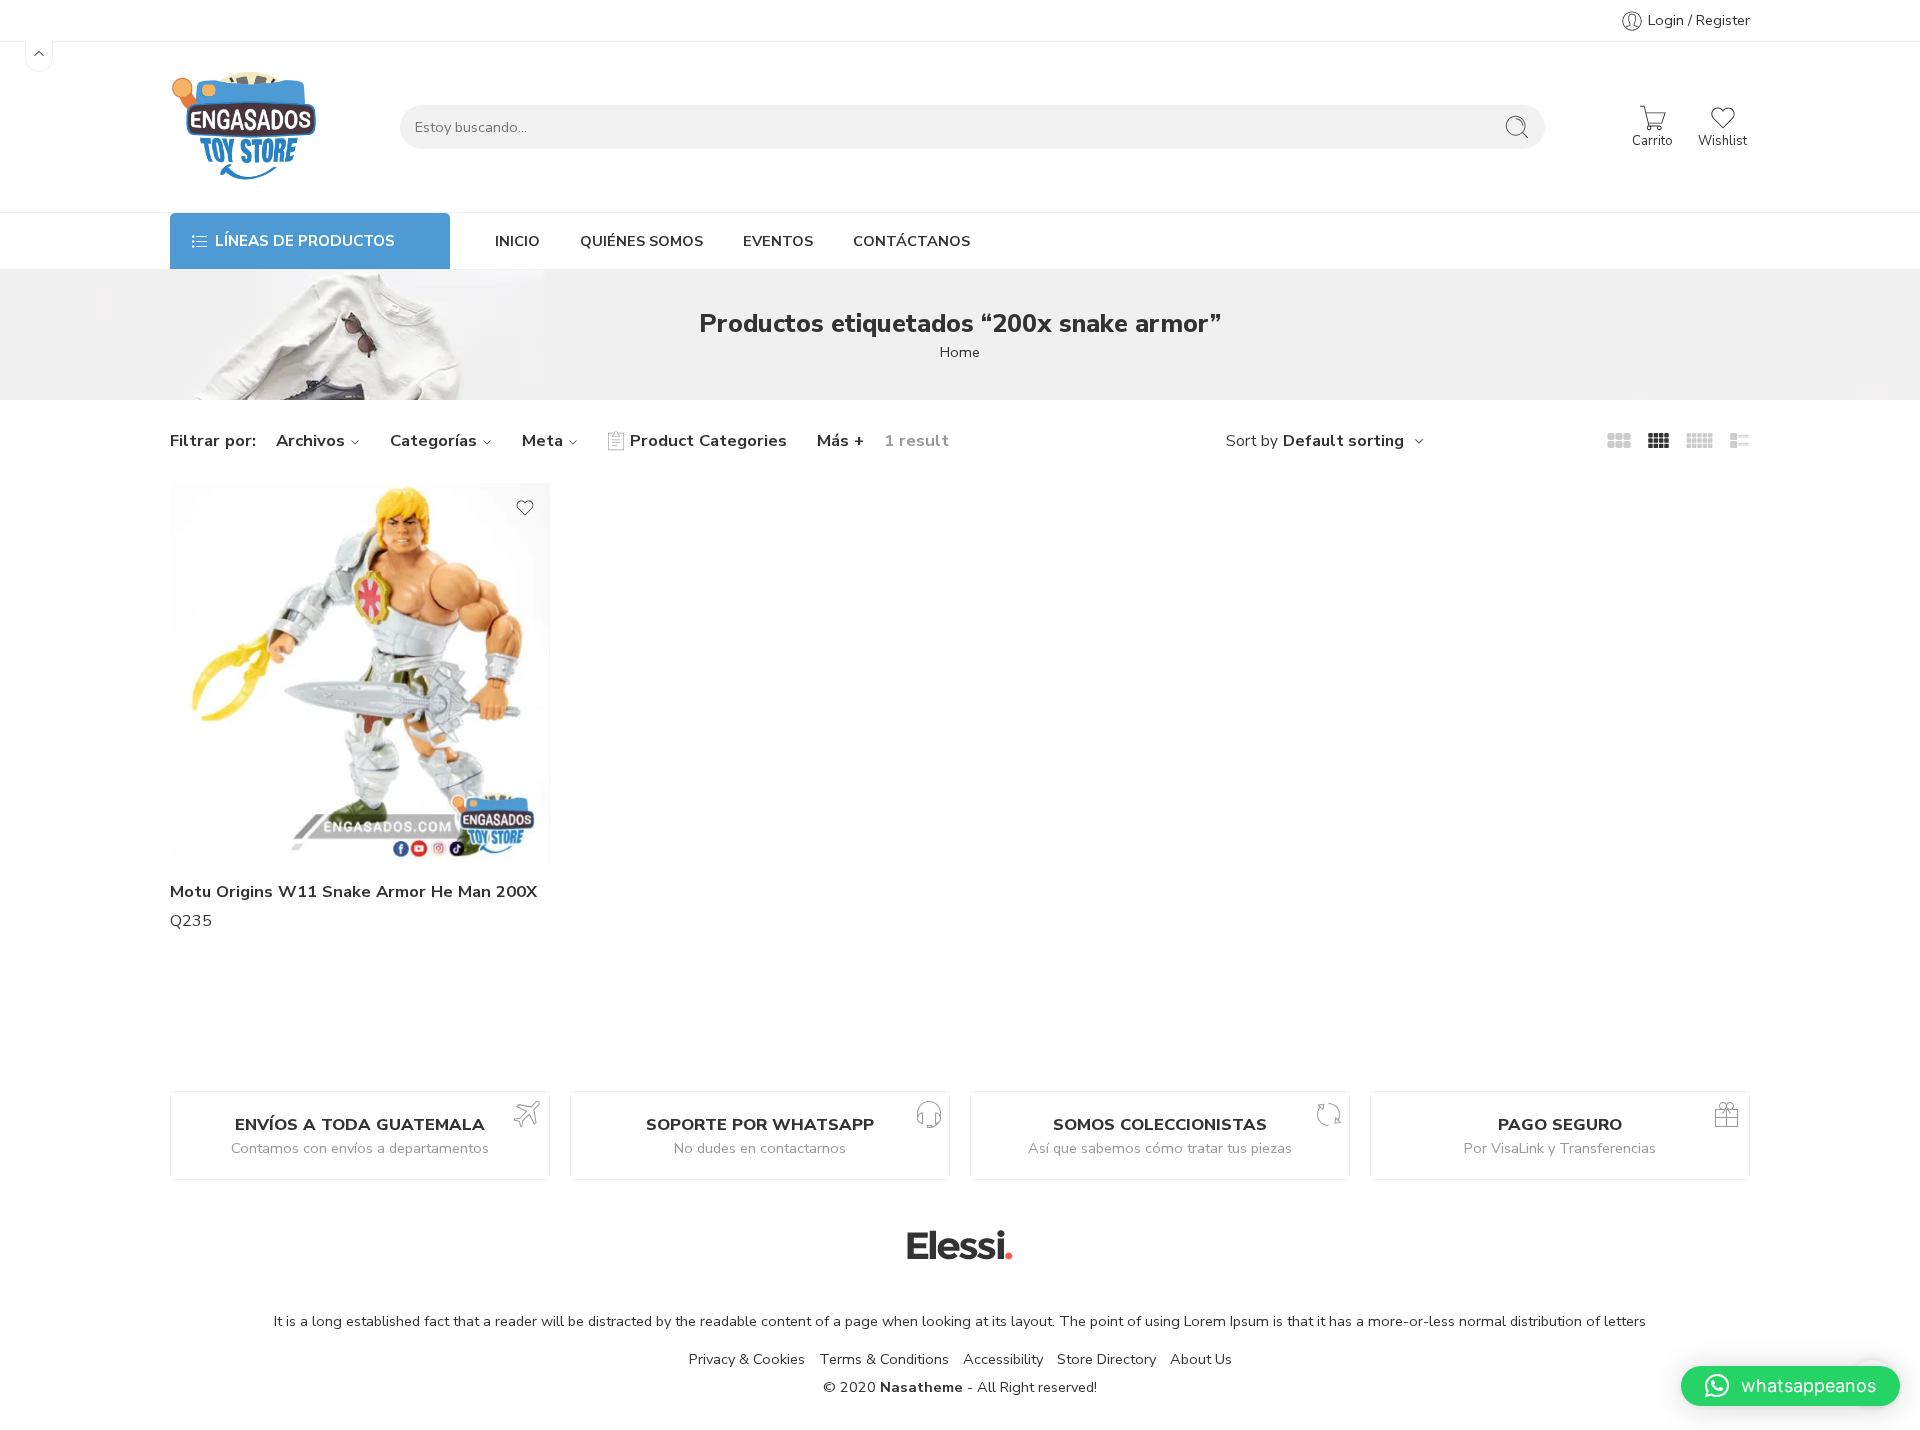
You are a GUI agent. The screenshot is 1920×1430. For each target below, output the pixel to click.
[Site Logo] (960, 1244)
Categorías (433, 440)
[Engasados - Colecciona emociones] (245, 127)
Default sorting (1343, 441)
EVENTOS (778, 241)
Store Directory (1106, 1359)
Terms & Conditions (884, 1359)
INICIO (517, 241)
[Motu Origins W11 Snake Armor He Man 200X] (360, 673)
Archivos (310, 440)
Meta (542, 440)
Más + (840, 440)
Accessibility (1003, 1359)
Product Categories (708, 440)
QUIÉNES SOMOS (641, 241)
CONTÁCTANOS (911, 241)
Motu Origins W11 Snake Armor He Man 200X (353, 891)
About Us (1201, 1359)
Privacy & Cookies (747, 1359)
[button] (1790, 1386)
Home (960, 352)
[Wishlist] (525, 508)
